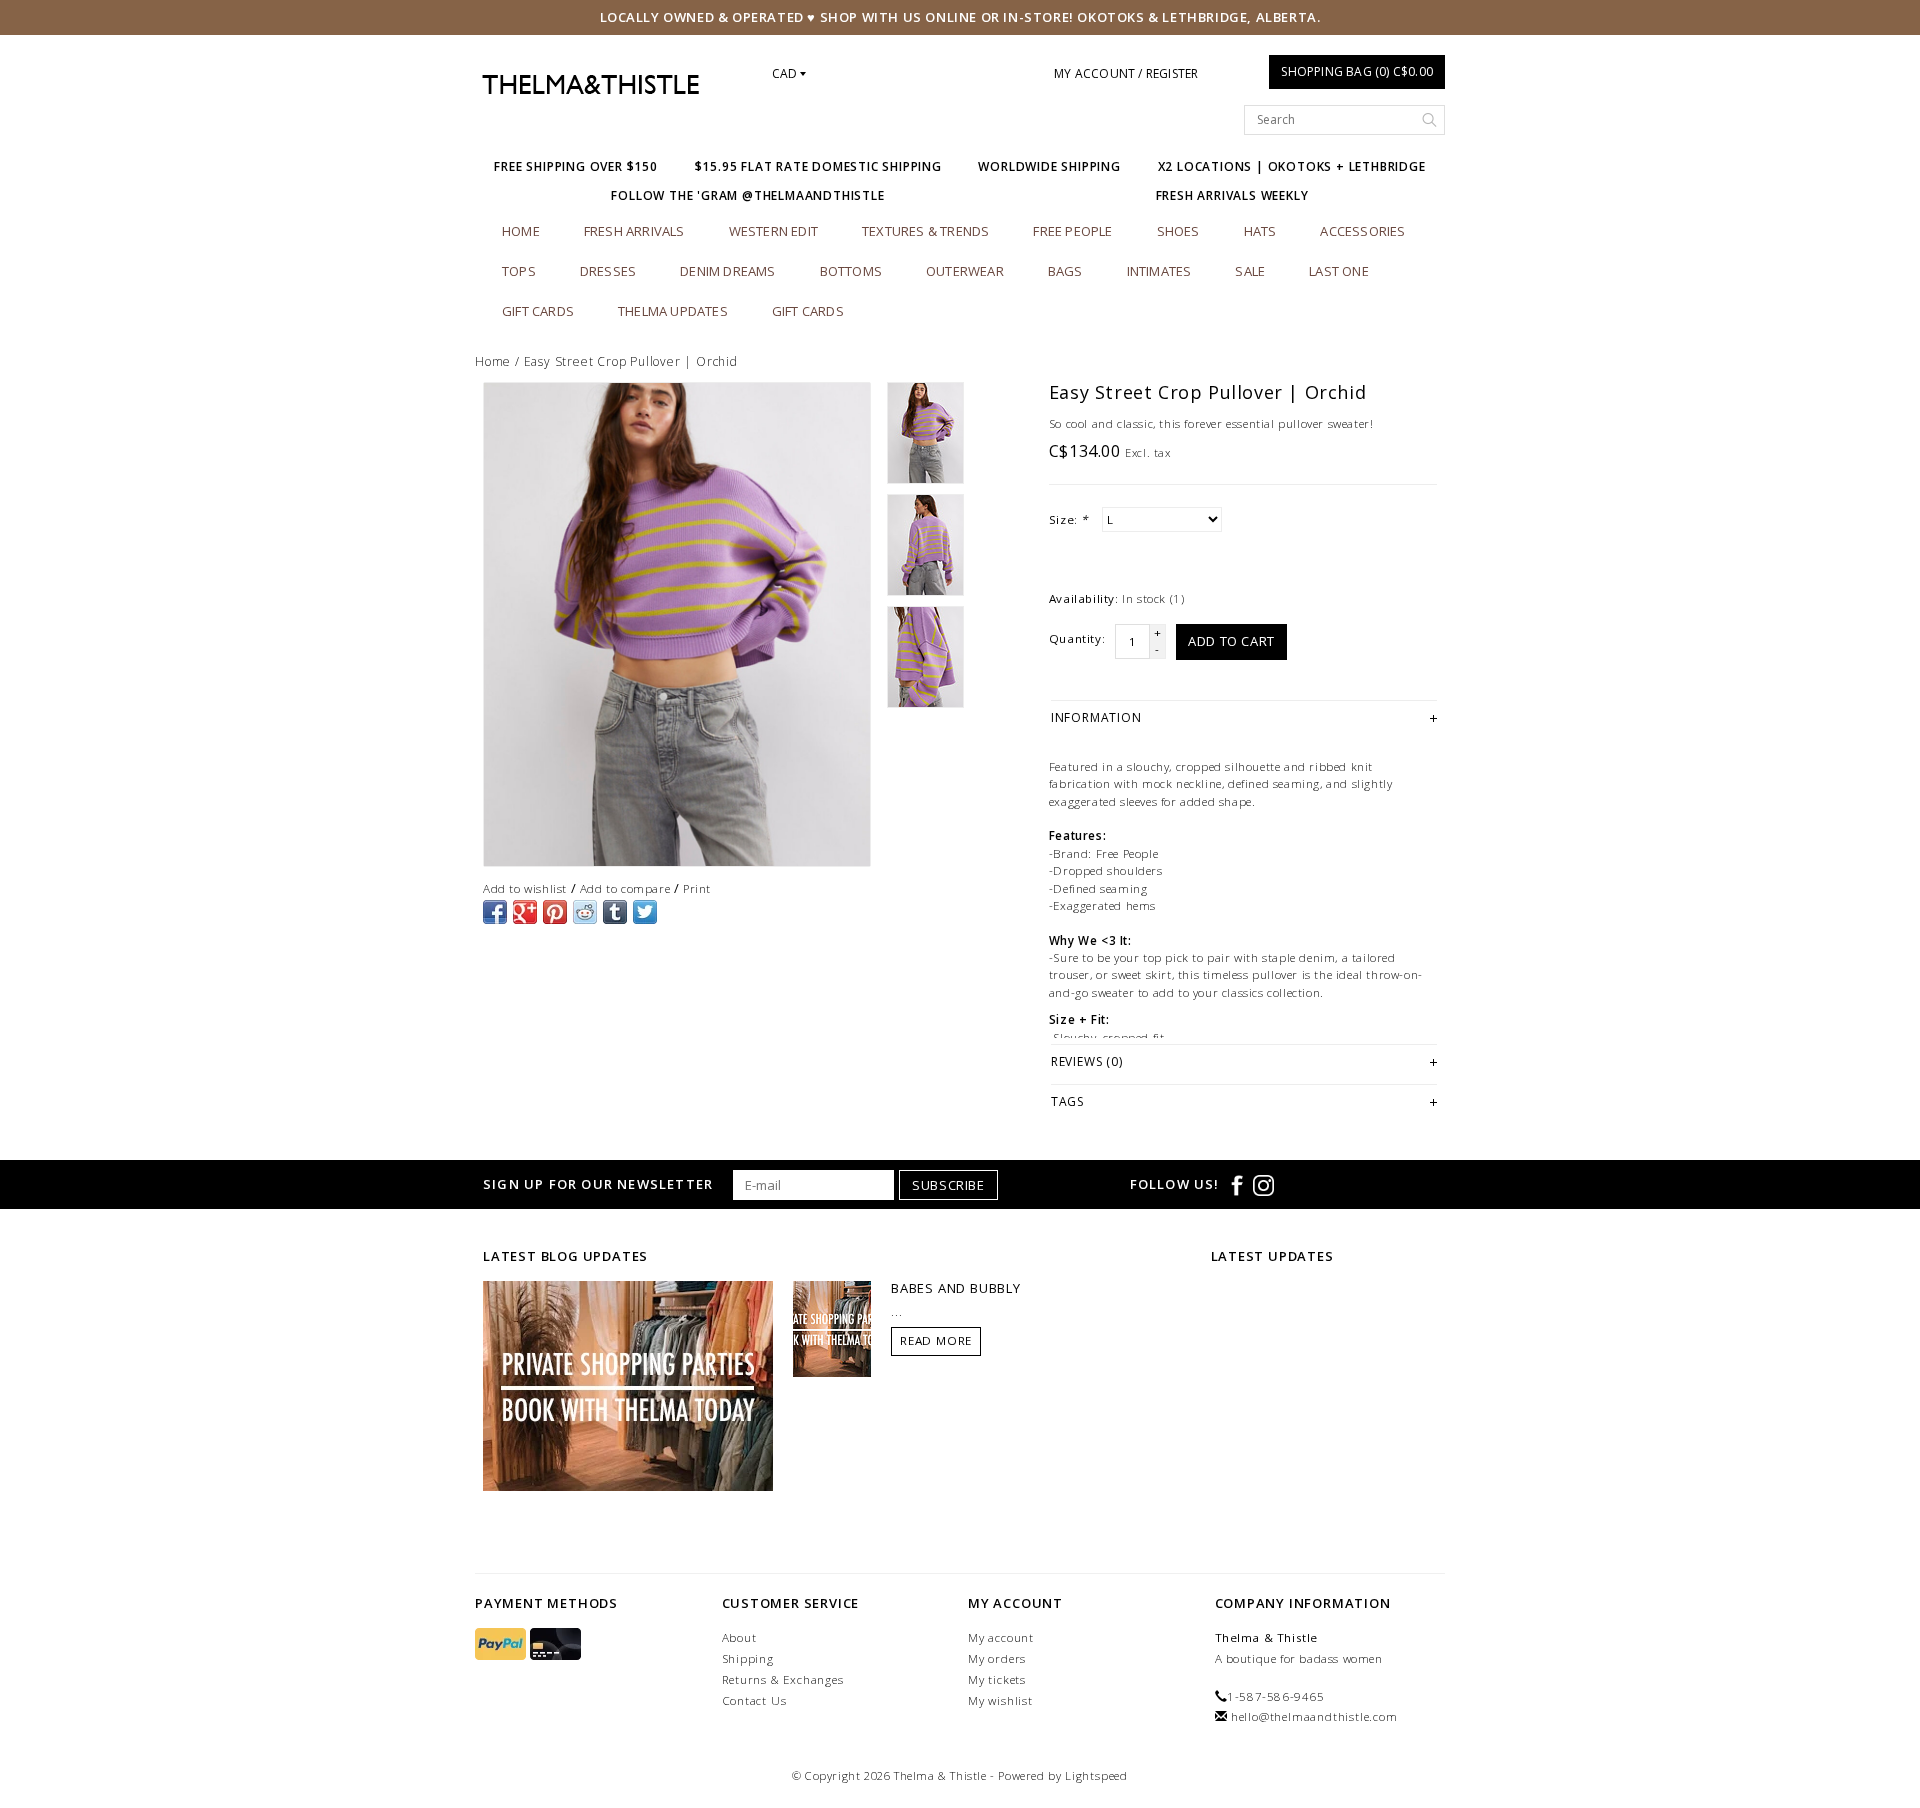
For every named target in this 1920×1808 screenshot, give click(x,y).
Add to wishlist (525, 888)
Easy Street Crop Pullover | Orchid (631, 361)
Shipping (748, 1658)
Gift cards (538, 311)
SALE (1250, 271)
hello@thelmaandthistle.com (1314, 1716)
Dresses (608, 271)
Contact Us (754, 1700)
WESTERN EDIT (773, 231)
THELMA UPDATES (673, 311)
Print (697, 888)
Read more (936, 1340)
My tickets (997, 1679)
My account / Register (1126, 73)
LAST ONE (1339, 271)
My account (1001, 1637)
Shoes (1178, 231)
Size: (1068, 519)
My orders (997, 1658)
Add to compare (625, 888)
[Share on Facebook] (495, 912)
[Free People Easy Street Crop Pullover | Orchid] (677, 624)
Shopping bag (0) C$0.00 (1357, 71)
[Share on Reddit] (585, 912)
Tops (519, 271)
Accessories (1362, 231)
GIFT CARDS (808, 311)
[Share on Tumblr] (615, 912)
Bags (1065, 271)
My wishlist (1000, 1700)
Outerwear (965, 271)
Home (521, 231)
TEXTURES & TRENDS (925, 231)
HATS (1260, 231)
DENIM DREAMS (727, 271)
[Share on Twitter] (645, 912)
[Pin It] (555, 912)
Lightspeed (1096, 1775)
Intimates (1159, 271)
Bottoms (851, 271)
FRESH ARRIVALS (634, 231)
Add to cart (1231, 641)
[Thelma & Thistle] (590, 85)
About (739, 1637)
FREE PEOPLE (1072, 231)
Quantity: (1077, 638)
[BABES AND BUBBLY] (832, 1327)
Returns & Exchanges (783, 1679)
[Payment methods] (502, 1644)
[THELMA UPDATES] (628, 1384)
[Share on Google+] (525, 912)
